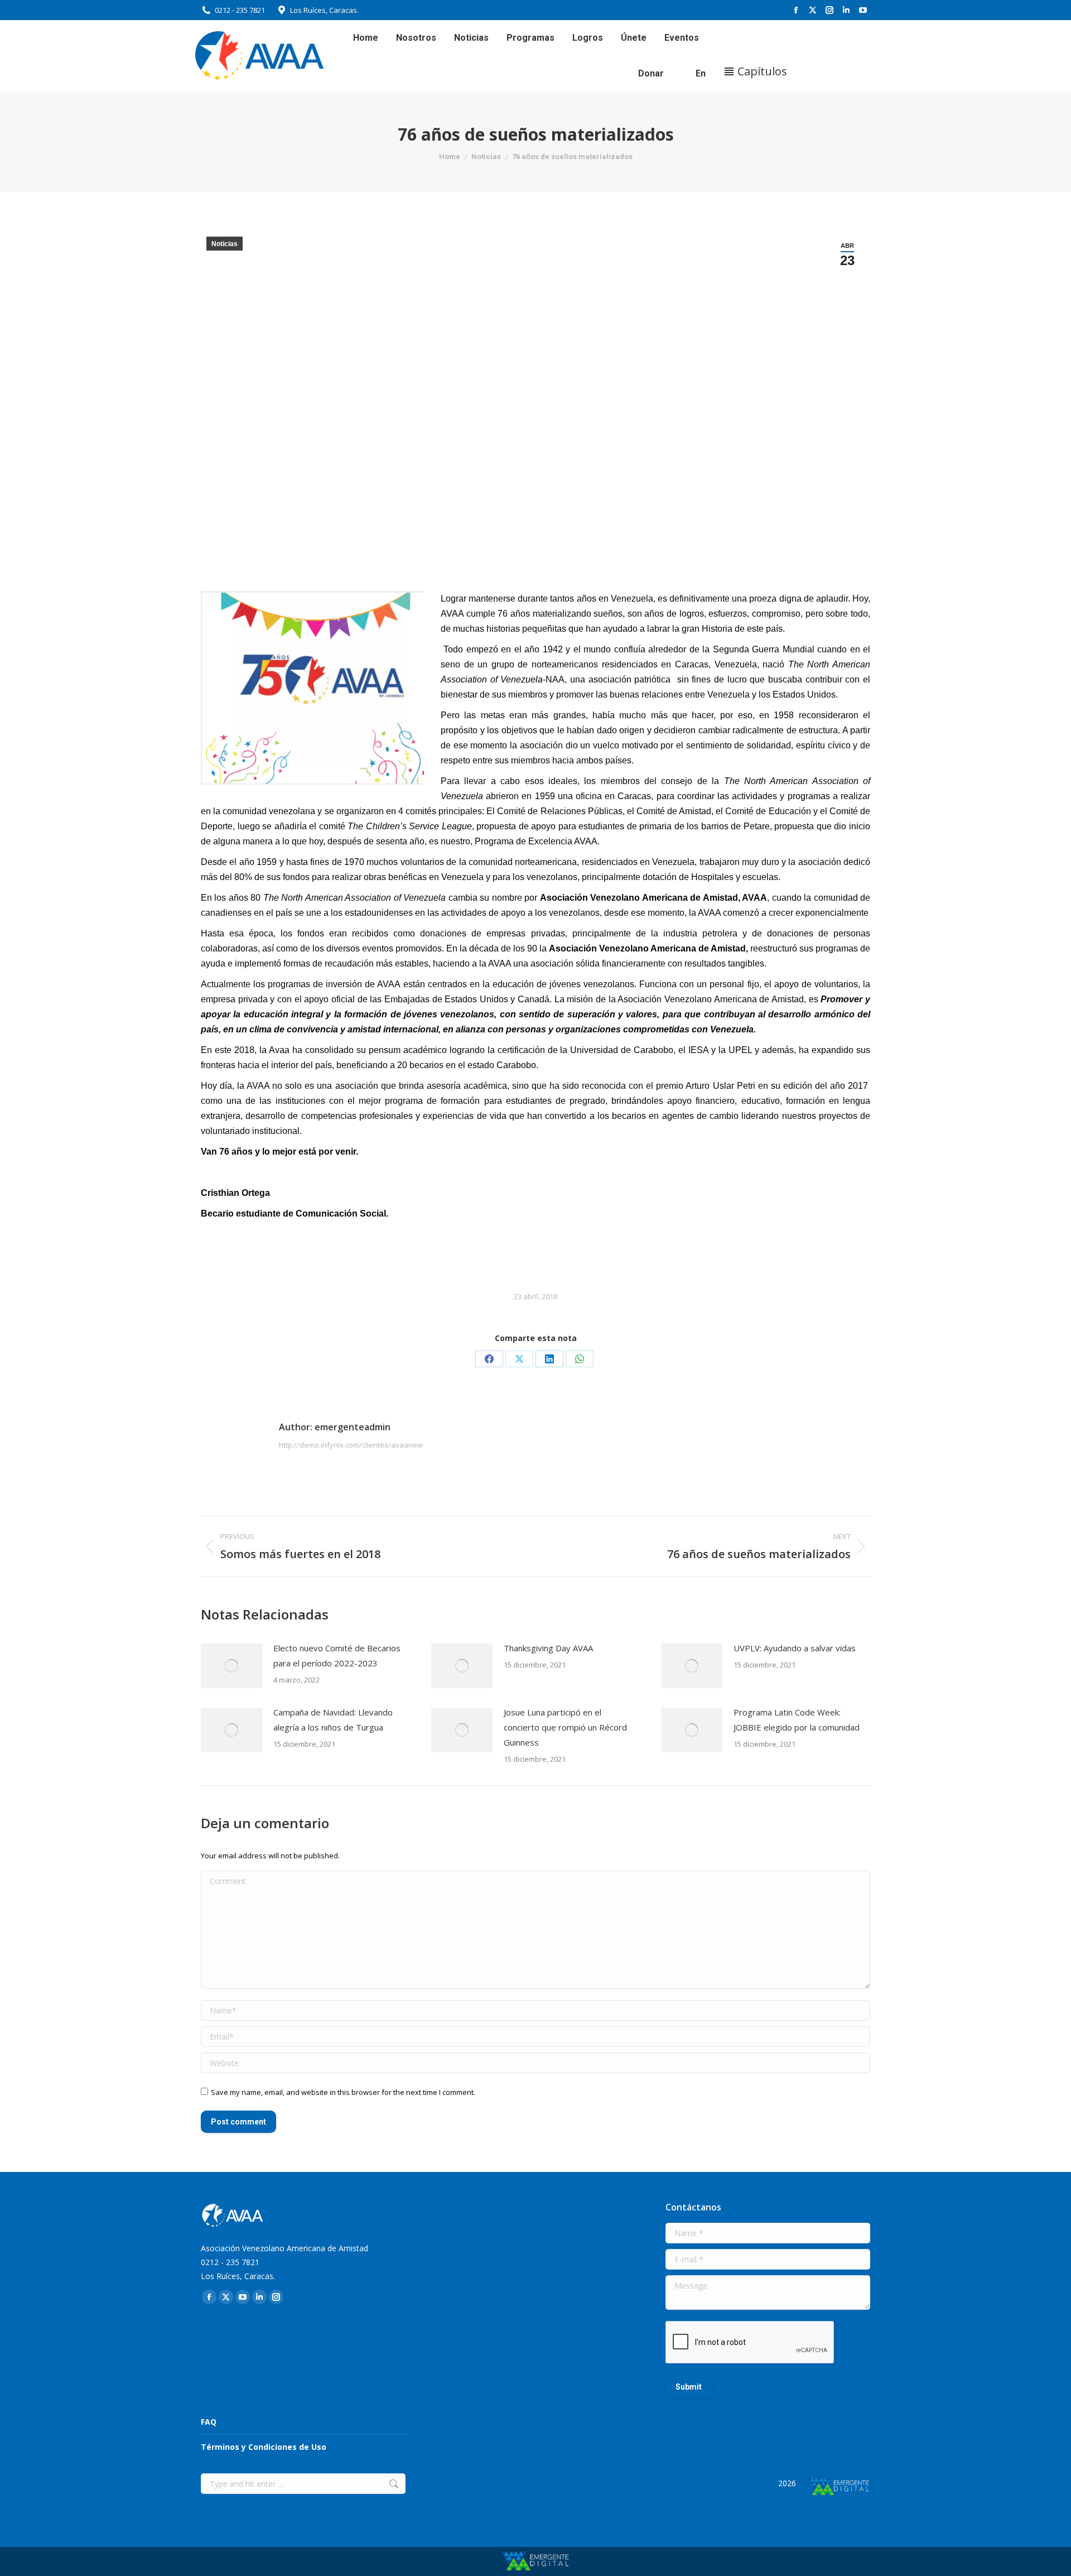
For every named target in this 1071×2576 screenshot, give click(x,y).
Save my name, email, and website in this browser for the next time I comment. (343, 2092)
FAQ (209, 2422)
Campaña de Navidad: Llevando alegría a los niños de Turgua (333, 1720)
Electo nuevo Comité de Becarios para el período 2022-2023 (337, 1655)
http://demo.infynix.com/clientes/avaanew (351, 1445)
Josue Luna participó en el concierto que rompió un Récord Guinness (565, 1727)
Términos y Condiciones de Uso (264, 2447)
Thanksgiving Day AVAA (548, 1648)
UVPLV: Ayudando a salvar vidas (795, 1648)
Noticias (225, 244)
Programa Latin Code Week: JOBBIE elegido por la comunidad (797, 1720)
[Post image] (231, 1666)
